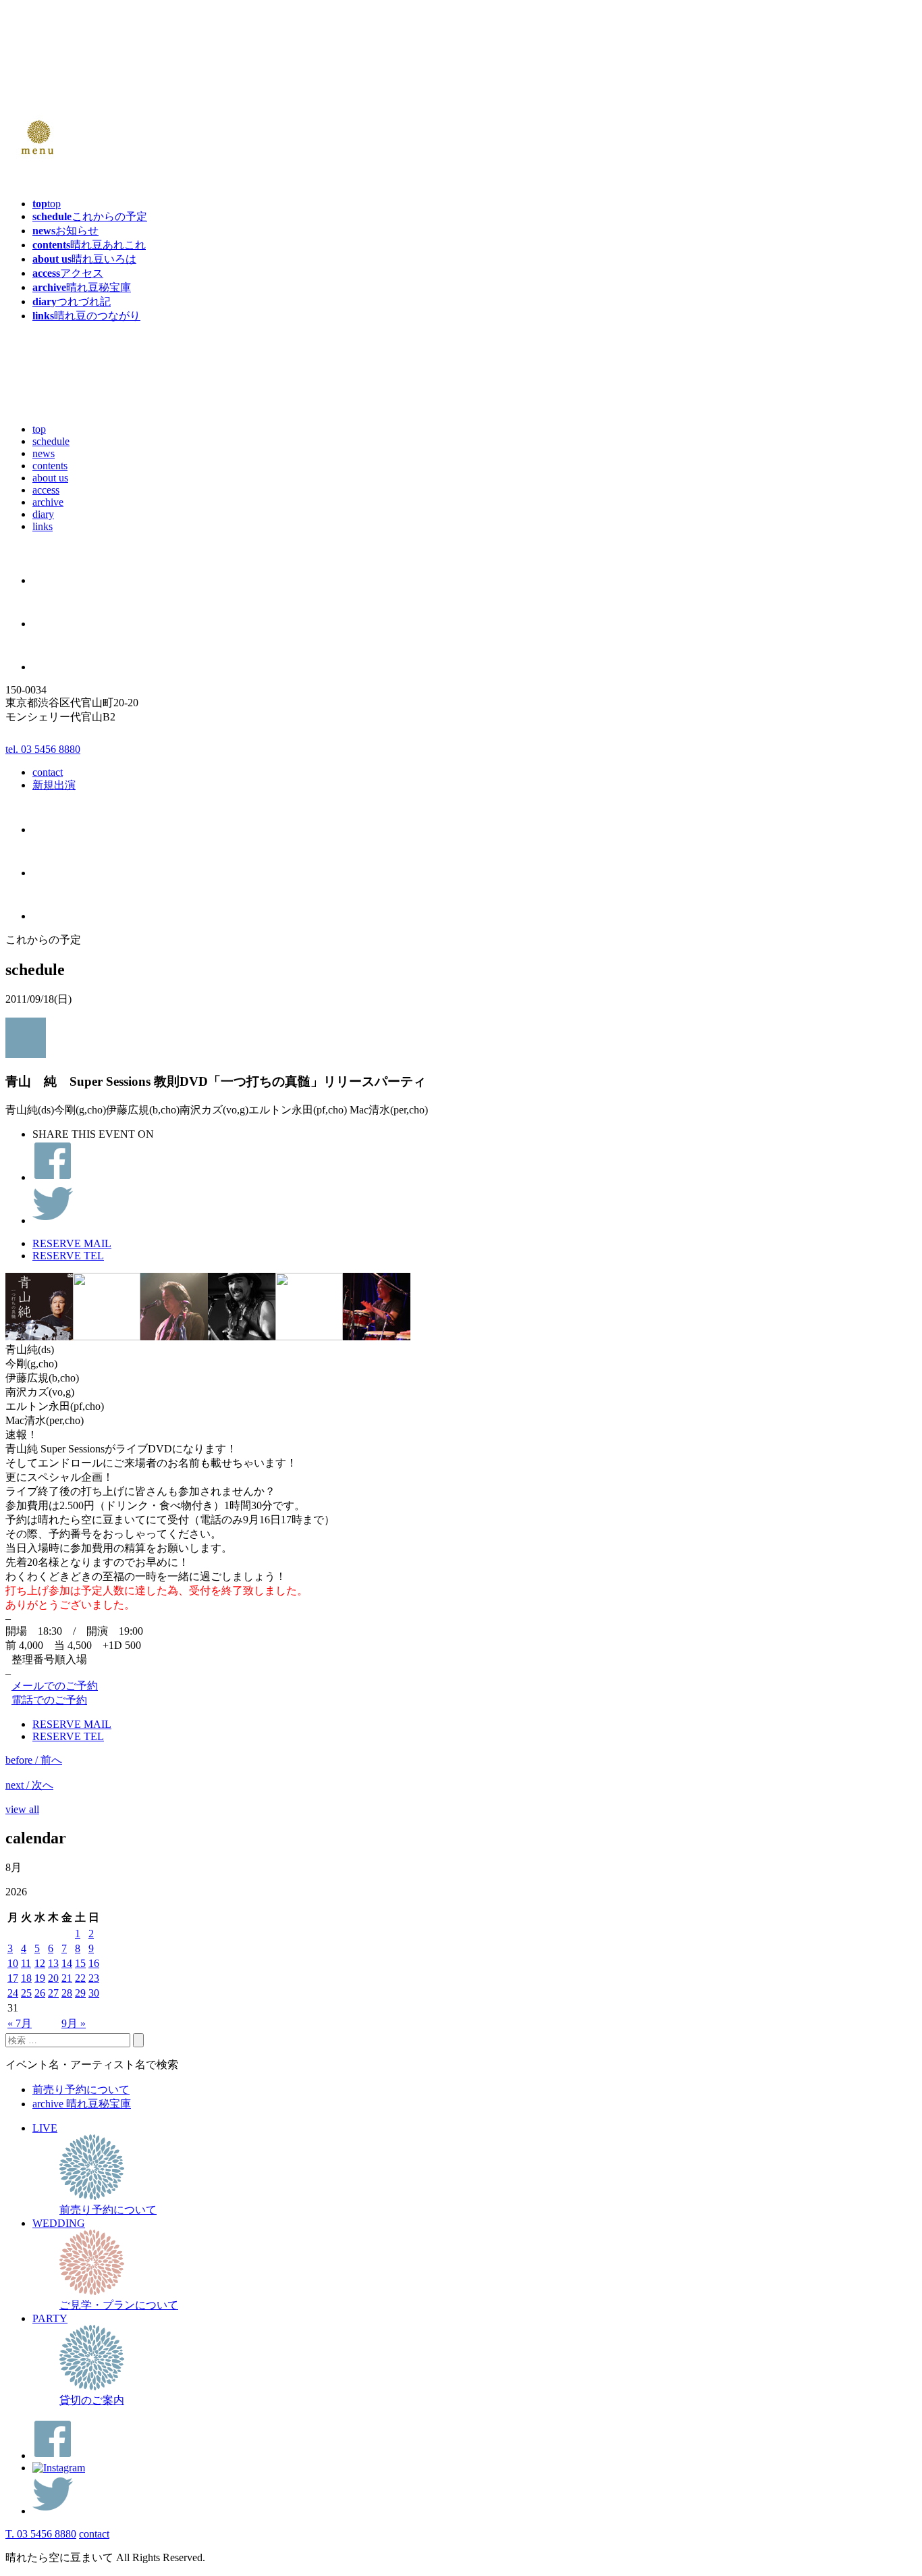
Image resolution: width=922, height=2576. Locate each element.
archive (48, 502)
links (43, 526)
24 (13, 1993)
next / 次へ (29, 1785)
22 (80, 1978)
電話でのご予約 (49, 1700)
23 (94, 1978)
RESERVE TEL (68, 1256)
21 (67, 1978)
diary (43, 514)
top (39, 429)
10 (13, 1963)
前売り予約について (81, 2089)
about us (50, 478)
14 (67, 1963)
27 (53, 1993)
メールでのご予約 (55, 1686)
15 (80, 1963)
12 (40, 1963)
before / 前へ (34, 1760)
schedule (51, 441)
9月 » (74, 2023)
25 (26, 1993)
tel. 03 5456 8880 (43, 749)
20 (53, 1978)
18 (26, 1978)
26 (40, 1993)
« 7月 (20, 2023)
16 (94, 1963)
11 (26, 1963)
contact (48, 772)
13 (53, 1963)
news (44, 453)
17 (13, 1978)
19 (40, 1978)
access (46, 490)
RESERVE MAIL (72, 1243)
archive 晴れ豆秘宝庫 (82, 2104)
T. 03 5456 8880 (41, 2534)
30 (94, 1993)
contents (50, 466)
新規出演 (54, 785)
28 (67, 1993)
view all (22, 1809)
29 (80, 1993)
